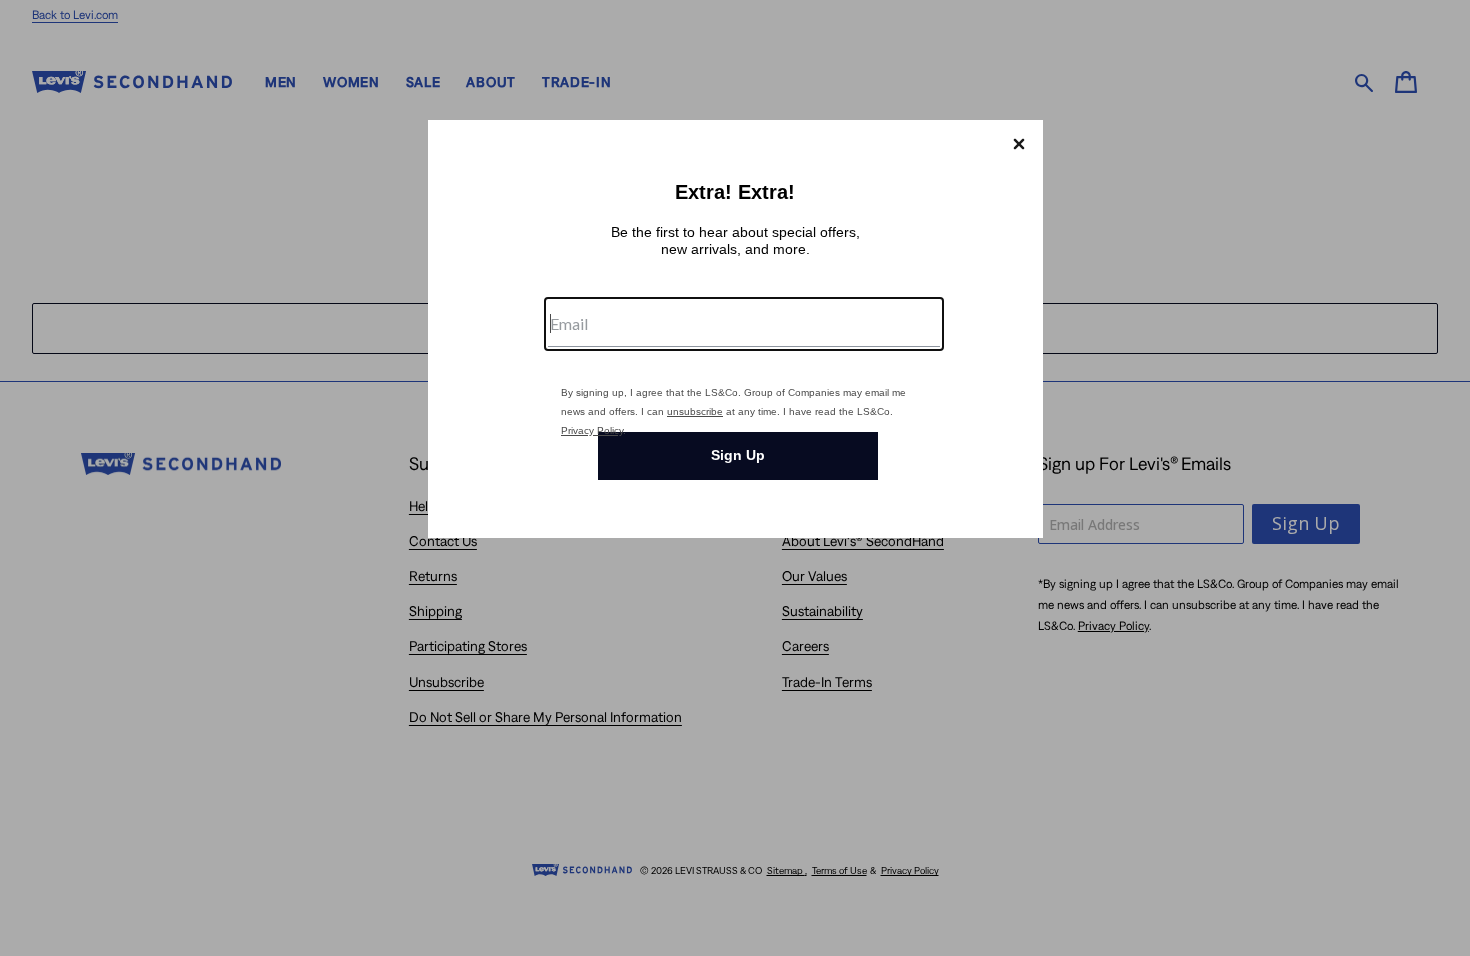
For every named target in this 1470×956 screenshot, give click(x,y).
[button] (1019, 144)
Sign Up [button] (738, 455)
